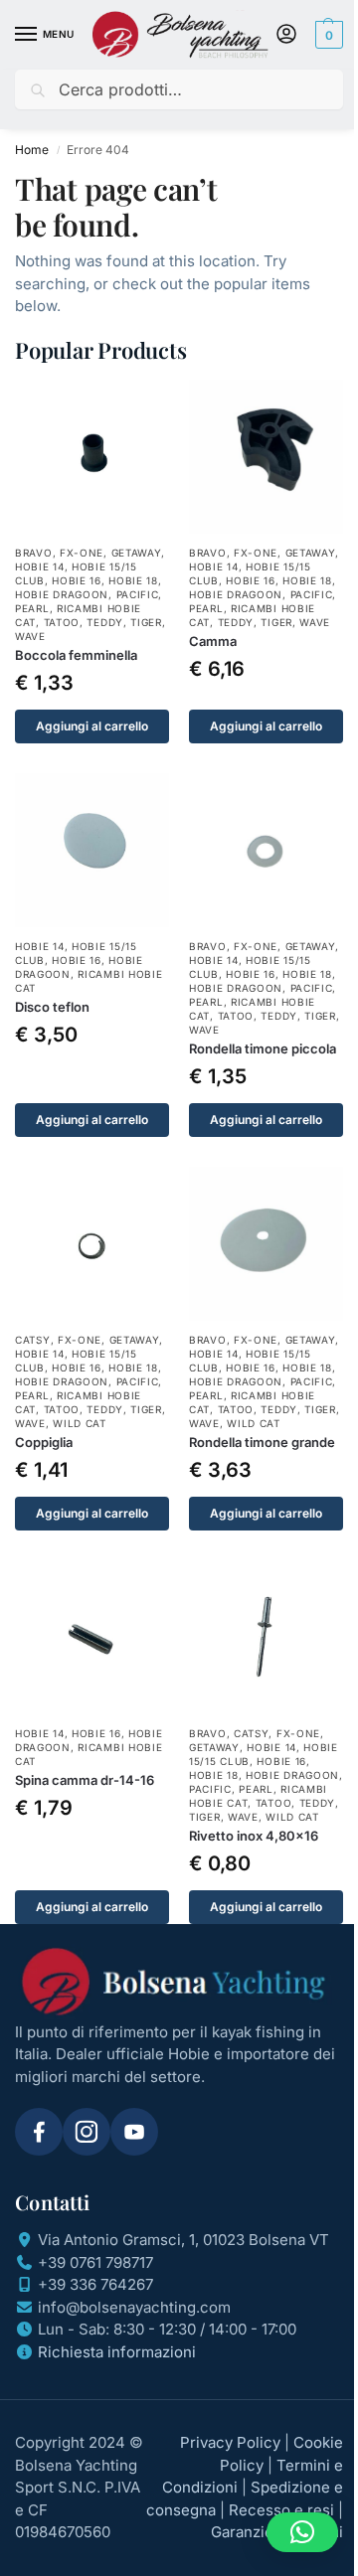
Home (32, 150)
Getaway (137, 553)
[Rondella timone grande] (266, 1244)
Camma (213, 641)
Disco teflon (52, 1007)
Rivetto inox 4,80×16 (254, 1836)
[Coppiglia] (92, 1244)
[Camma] (266, 457)
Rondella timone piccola (263, 1048)
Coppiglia (44, 1442)
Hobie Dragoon (62, 594)
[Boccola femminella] (92, 457)
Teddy (105, 622)
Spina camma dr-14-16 (85, 1780)
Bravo (34, 553)
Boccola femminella (76, 655)
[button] (327, 35)
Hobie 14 (40, 566)
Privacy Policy (230, 2442)
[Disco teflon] (92, 850)
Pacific (138, 594)
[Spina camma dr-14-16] (92, 1637)
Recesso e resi (281, 2510)
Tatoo (62, 622)
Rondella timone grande (262, 1442)
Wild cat (80, 1423)
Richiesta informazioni (117, 2352)
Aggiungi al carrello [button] (92, 726)
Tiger (146, 622)
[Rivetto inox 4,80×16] (266, 1637)
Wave (30, 636)
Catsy (33, 1340)
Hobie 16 (77, 580)
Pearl (32, 608)
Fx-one (82, 553)
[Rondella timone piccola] (266, 850)
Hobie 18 (133, 580)
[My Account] (286, 35)
